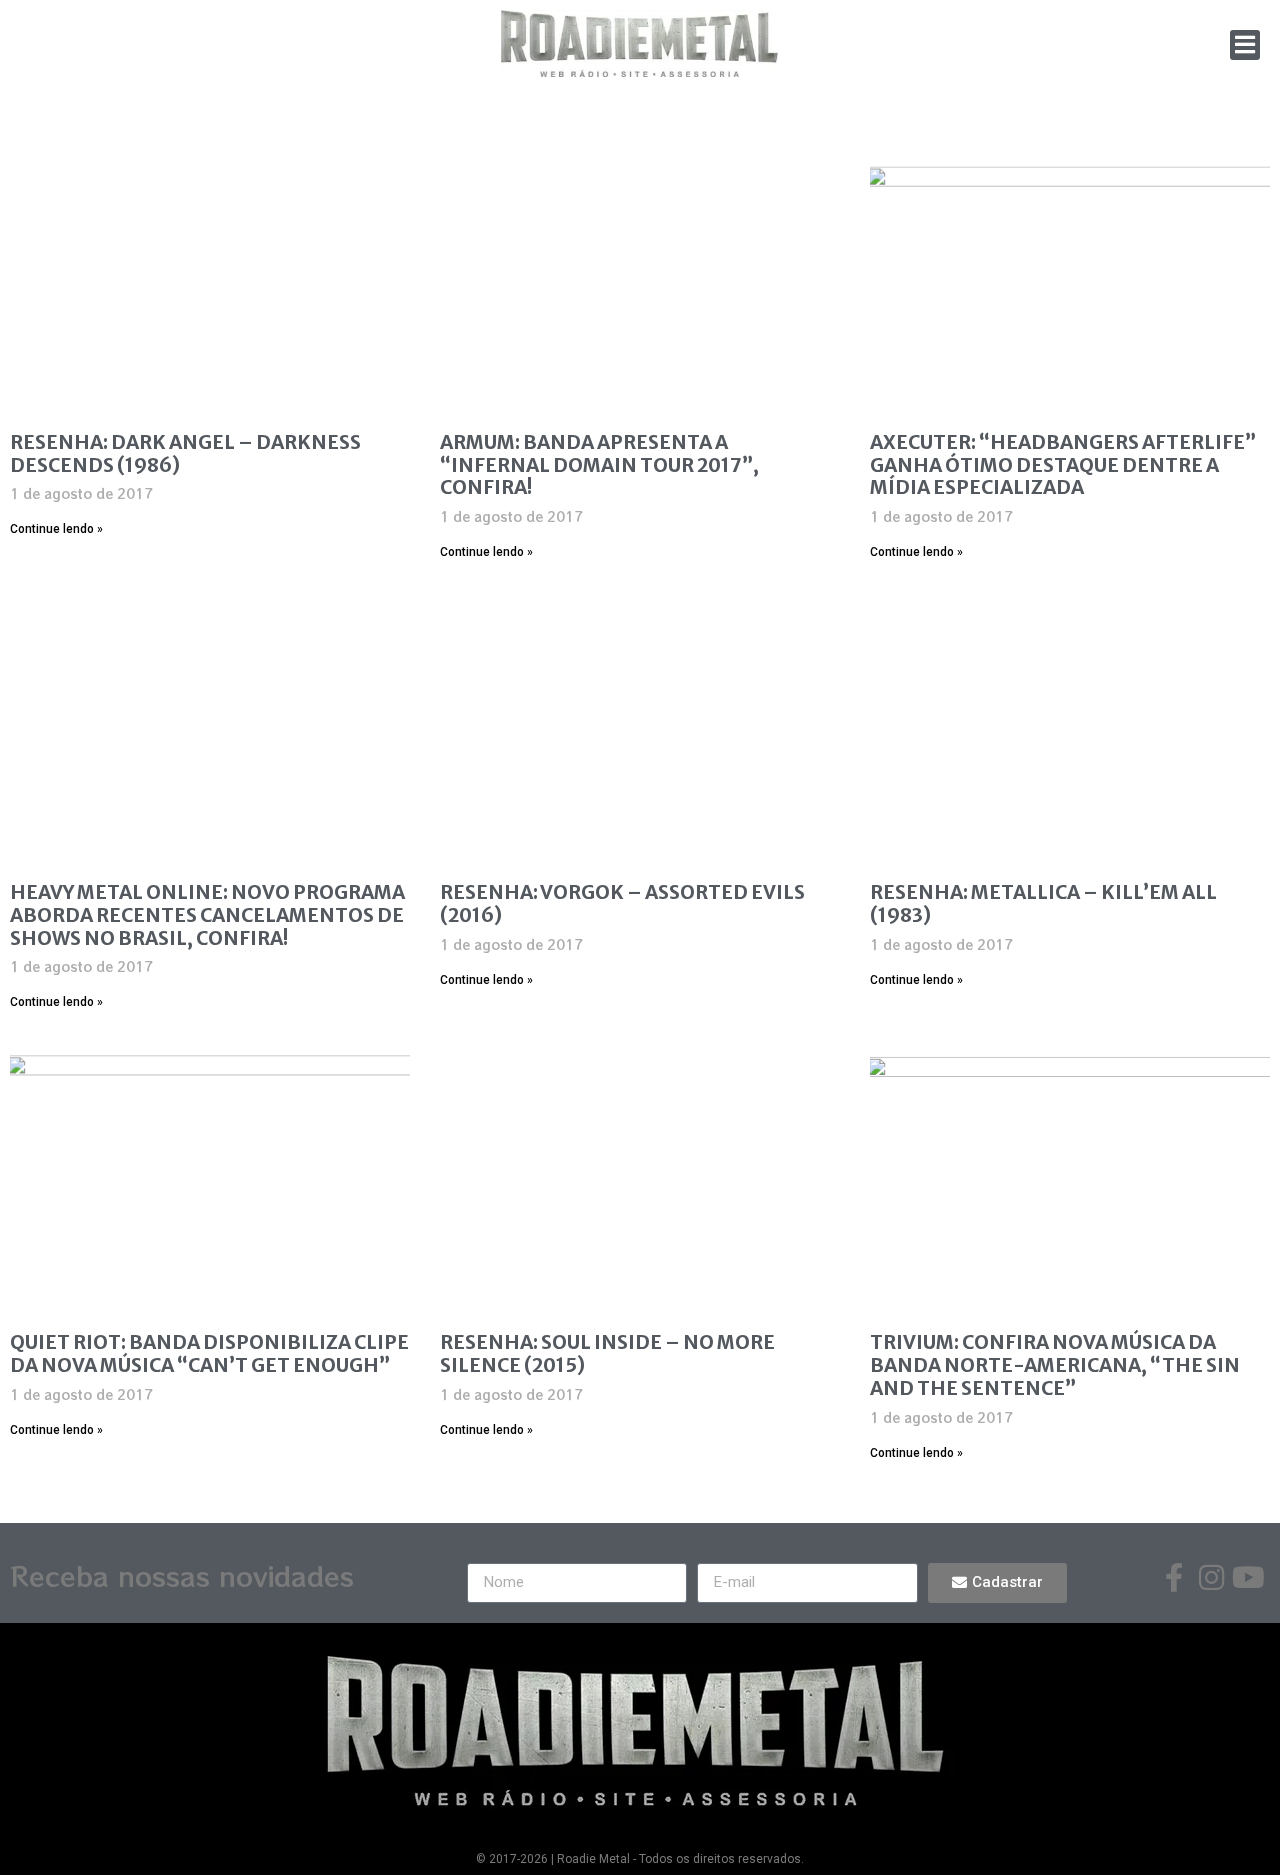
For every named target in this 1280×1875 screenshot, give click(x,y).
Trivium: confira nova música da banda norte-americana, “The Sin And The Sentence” (1055, 1365)
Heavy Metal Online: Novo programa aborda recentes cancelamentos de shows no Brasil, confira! (207, 915)
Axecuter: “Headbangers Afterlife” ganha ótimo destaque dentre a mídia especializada (1063, 465)
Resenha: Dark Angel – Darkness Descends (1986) (185, 453)
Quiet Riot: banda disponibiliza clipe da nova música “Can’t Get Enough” (209, 1353)
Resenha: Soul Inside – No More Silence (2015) (607, 1353)
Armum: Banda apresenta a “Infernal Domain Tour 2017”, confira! (599, 465)
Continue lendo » (56, 529)
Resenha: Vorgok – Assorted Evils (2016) (622, 903)
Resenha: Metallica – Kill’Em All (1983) (1043, 903)
